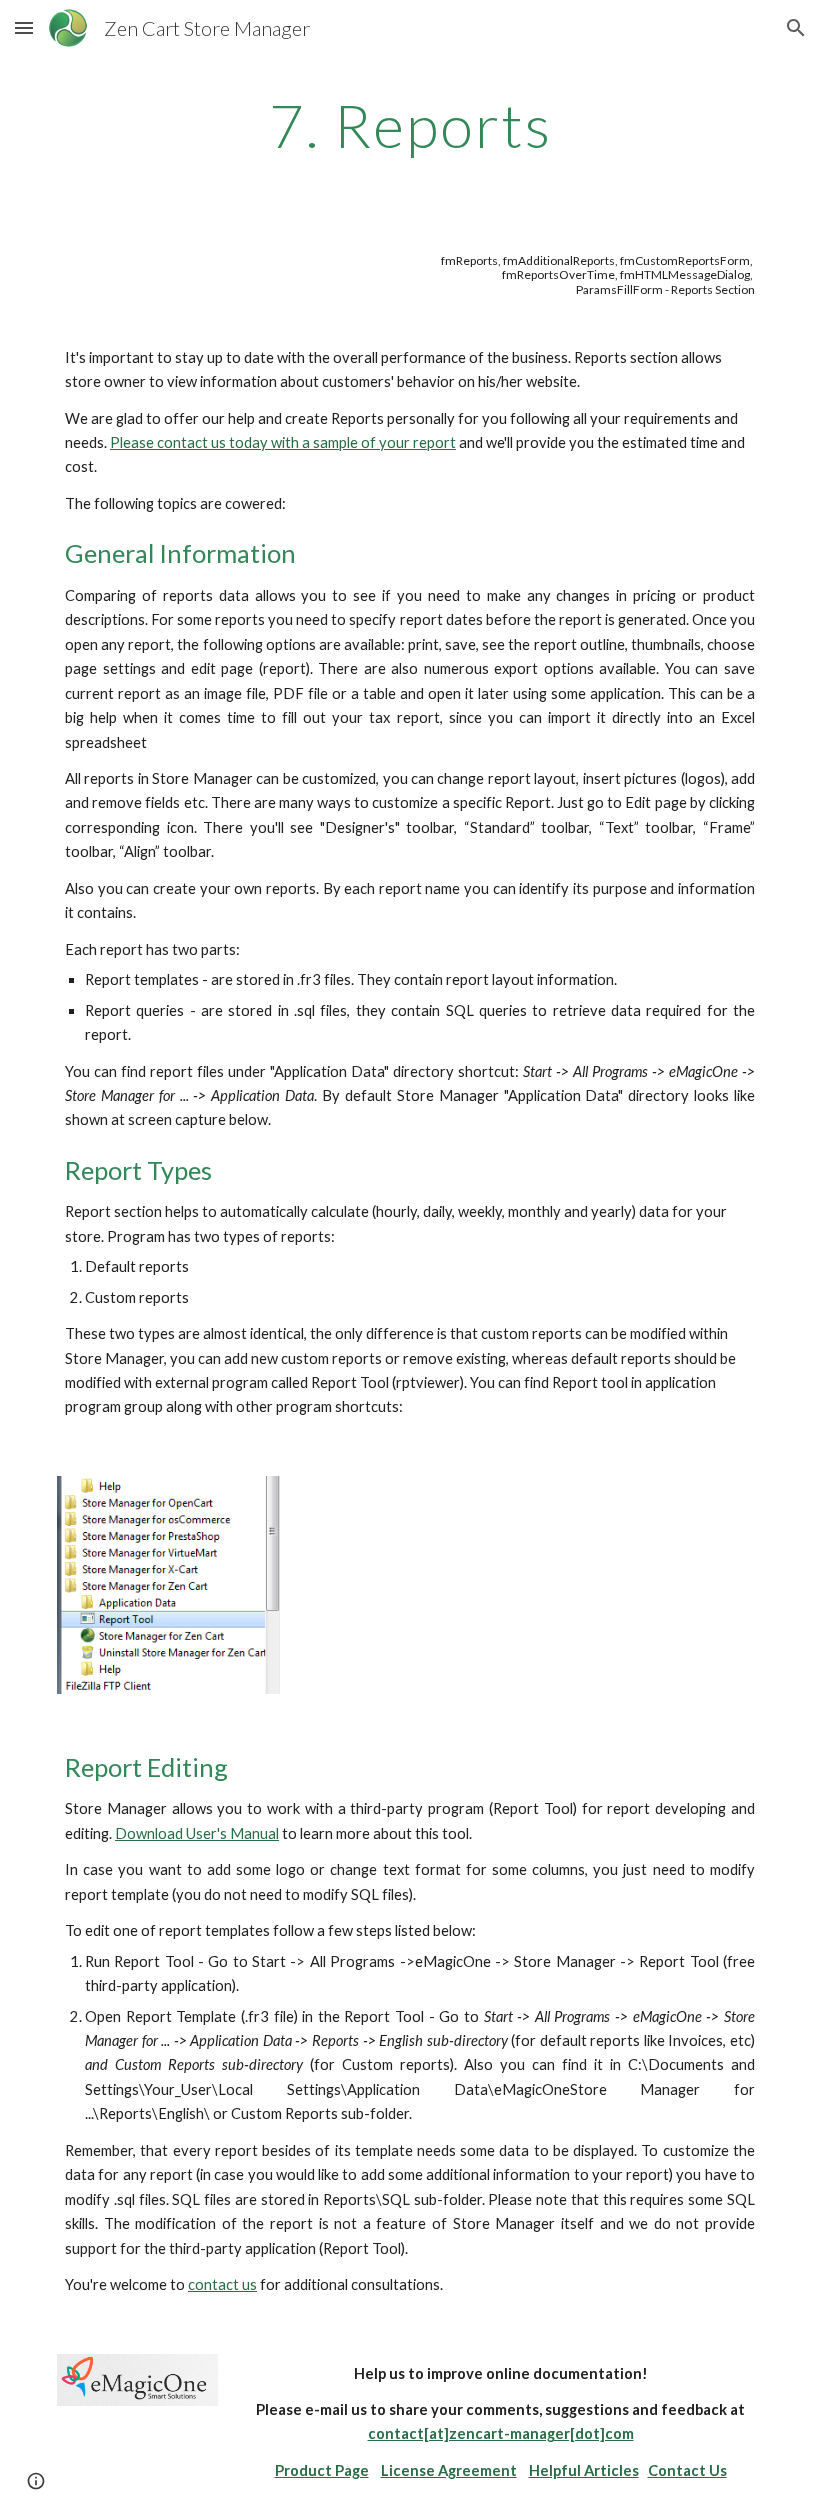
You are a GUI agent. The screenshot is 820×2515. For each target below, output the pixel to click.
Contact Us (687, 2470)
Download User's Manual (197, 1833)
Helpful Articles (584, 2470)
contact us (222, 2284)
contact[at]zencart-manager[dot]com (501, 2433)
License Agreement (449, 2470)
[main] (410, 125)
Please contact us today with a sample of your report (283, 442)
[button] (24, 27)
